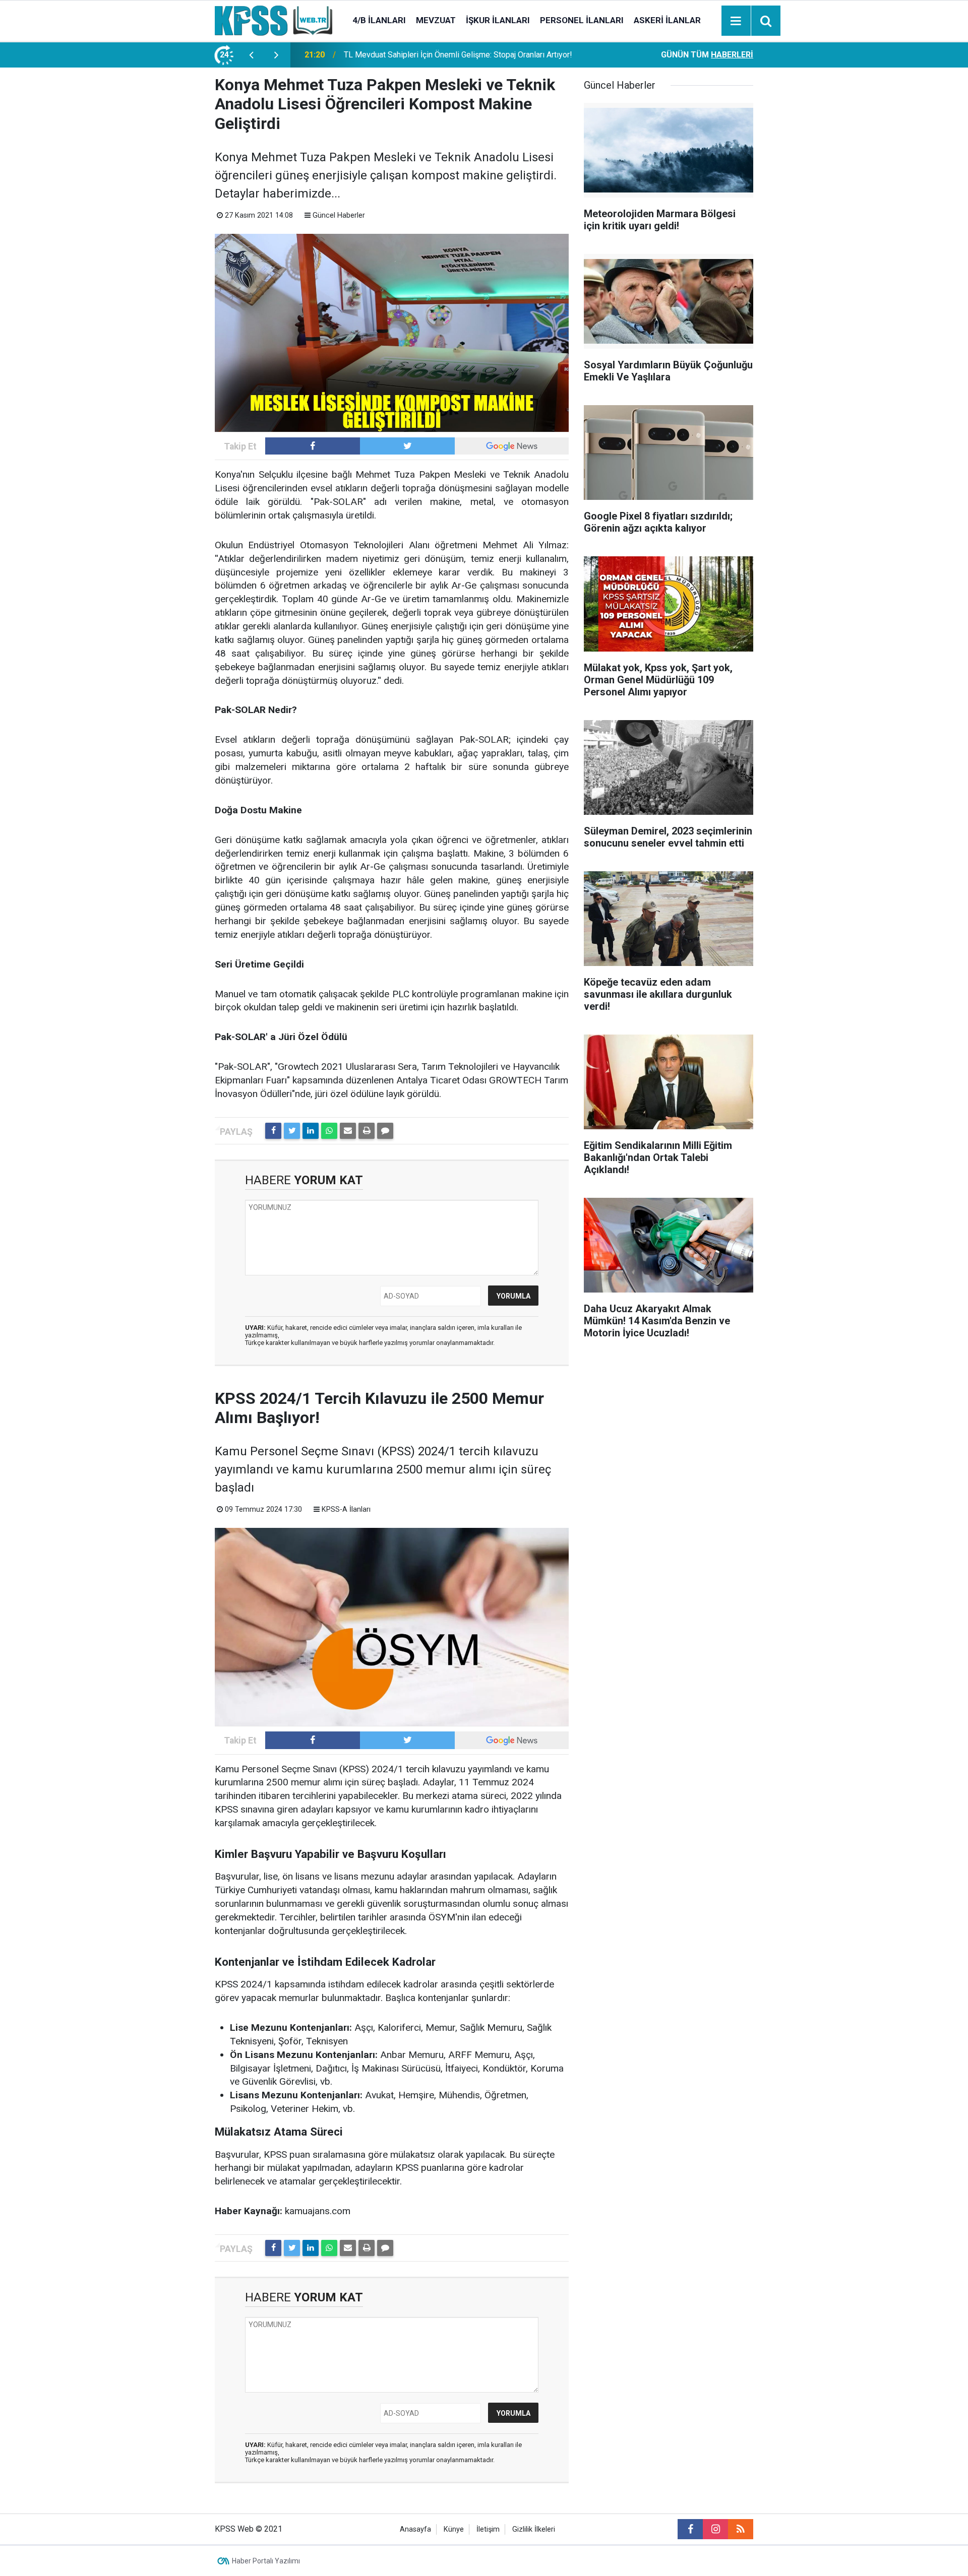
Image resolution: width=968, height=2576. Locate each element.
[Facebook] (273, 1131)
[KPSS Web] (274, 20)
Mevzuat (436, 20)
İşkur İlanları (498, 20)
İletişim (488, 2529)
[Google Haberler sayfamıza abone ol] (512, 446)
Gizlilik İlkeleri (534, 2529)
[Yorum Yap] (385, 1131)
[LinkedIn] (311, 1131)
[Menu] (736, 21)
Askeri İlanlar (667, 20)
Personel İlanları (582, 20)
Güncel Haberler (339, 215)
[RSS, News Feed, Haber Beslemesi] (741, 2529)
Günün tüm (707, 55)
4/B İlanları (379, 20)
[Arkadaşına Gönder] (348, 1131)
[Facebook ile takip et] (313, 446)
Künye (454, 2529)
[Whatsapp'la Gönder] (329, 1131)
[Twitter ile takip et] (407, 446)
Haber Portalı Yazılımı (266, 2561)
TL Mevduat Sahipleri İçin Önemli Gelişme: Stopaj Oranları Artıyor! (458, 55)
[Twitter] (292, 1131)
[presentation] (251, 55)
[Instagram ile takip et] (715, 2529)
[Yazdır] (367, 1131)
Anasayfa (415, 2529)
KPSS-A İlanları (346, 1509)
